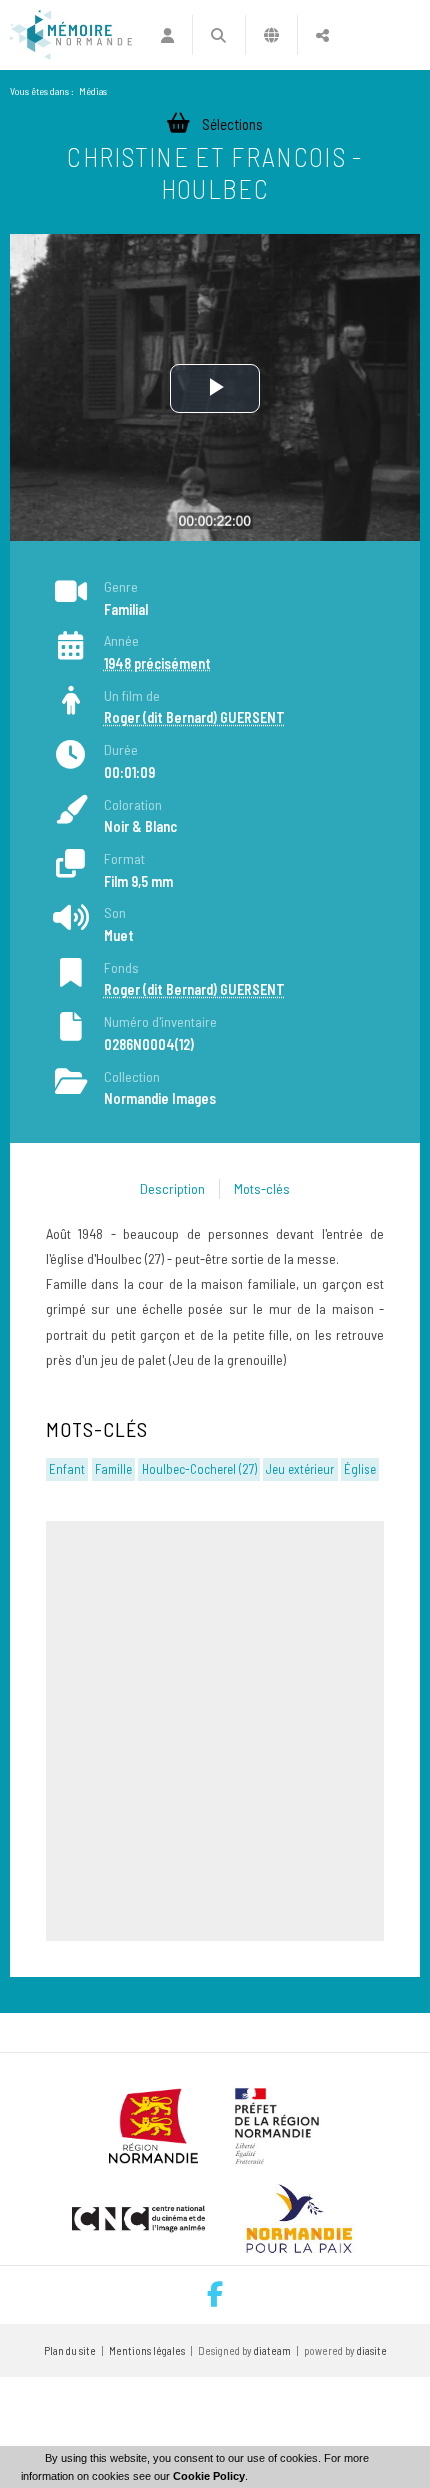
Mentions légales (147, 2350)
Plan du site (70, 2350)
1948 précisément (157, 663)
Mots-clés (262, 1188)
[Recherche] (218, 35)
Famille (113, 1469)
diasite (372, 2350)
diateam (272, 2350)
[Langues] (271, 35)
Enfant (67, 1469)
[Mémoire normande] (71, 35)
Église (360, 1469)
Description (172, 1188)
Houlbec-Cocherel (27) (199, 1469)
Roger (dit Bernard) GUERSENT (194, 717)
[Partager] (322, 35)
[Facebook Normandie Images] (215, 2295)
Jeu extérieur (300, 1469)
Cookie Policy (209, 2476)
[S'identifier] (167, 35)
